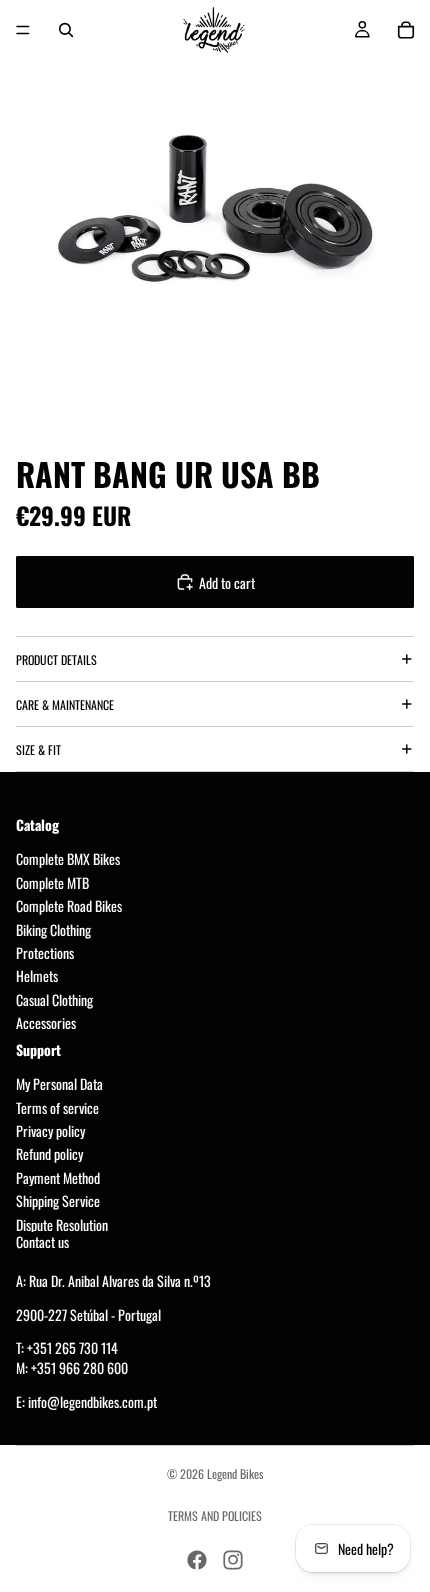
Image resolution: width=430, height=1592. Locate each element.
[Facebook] (197, 1560)
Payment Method (58, 1177)
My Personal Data (59, 1084)
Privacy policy (50, 1131)
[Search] (66, 30)
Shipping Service (58, 1201)
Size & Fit (38, 749)
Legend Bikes (235, 1473)
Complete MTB (52, 882)
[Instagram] (233, 1560)
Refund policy (49, 1154)
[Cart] (406, 30)
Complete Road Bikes (69, 906)
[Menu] (23, 30)
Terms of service (57, 1107)
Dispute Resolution (62, 1224)
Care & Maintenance (65, 704)
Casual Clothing (54, 999)
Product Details (56, 659)
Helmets (37, 976)
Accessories (46, 1023)
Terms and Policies (215, 1515)
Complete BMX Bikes (68, 859)
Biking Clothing (53, 929)
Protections (45, 952)
